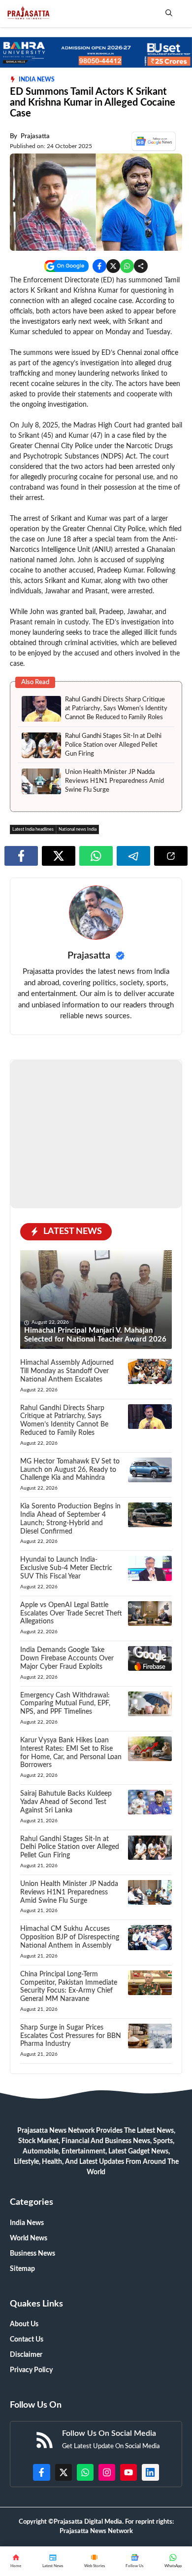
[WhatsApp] (135, 2561)
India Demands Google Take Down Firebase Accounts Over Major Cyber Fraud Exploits (67, 1855)
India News (37, 79)
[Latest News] (53, 2561)
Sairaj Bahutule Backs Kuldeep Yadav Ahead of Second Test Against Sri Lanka (66, 1999)
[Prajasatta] (28, 14)
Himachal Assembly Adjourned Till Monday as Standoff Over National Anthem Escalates (67, 1568)
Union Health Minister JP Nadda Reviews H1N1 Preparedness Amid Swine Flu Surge (114, 978)
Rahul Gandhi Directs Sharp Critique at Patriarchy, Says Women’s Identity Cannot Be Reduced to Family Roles (116, 905)
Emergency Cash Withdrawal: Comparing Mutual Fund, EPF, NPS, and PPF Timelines (65, 1900)
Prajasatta (35, 136)
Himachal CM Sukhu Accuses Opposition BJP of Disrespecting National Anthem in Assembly (70, 2134)
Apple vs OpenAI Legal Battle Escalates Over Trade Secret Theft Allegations (71, 1810)
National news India (78, 1026)
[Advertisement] (96, 610)
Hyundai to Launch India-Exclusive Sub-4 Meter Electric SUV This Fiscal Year (66, 1765)
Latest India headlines (33, 1026)
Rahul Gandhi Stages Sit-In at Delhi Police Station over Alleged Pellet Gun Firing (113, 942)
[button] (169, 14)
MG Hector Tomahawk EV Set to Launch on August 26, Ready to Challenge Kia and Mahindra (70, 1666)
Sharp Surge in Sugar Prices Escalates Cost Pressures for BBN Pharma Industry (71, 2232)
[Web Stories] (94, 2561)
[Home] (16, 2561)
